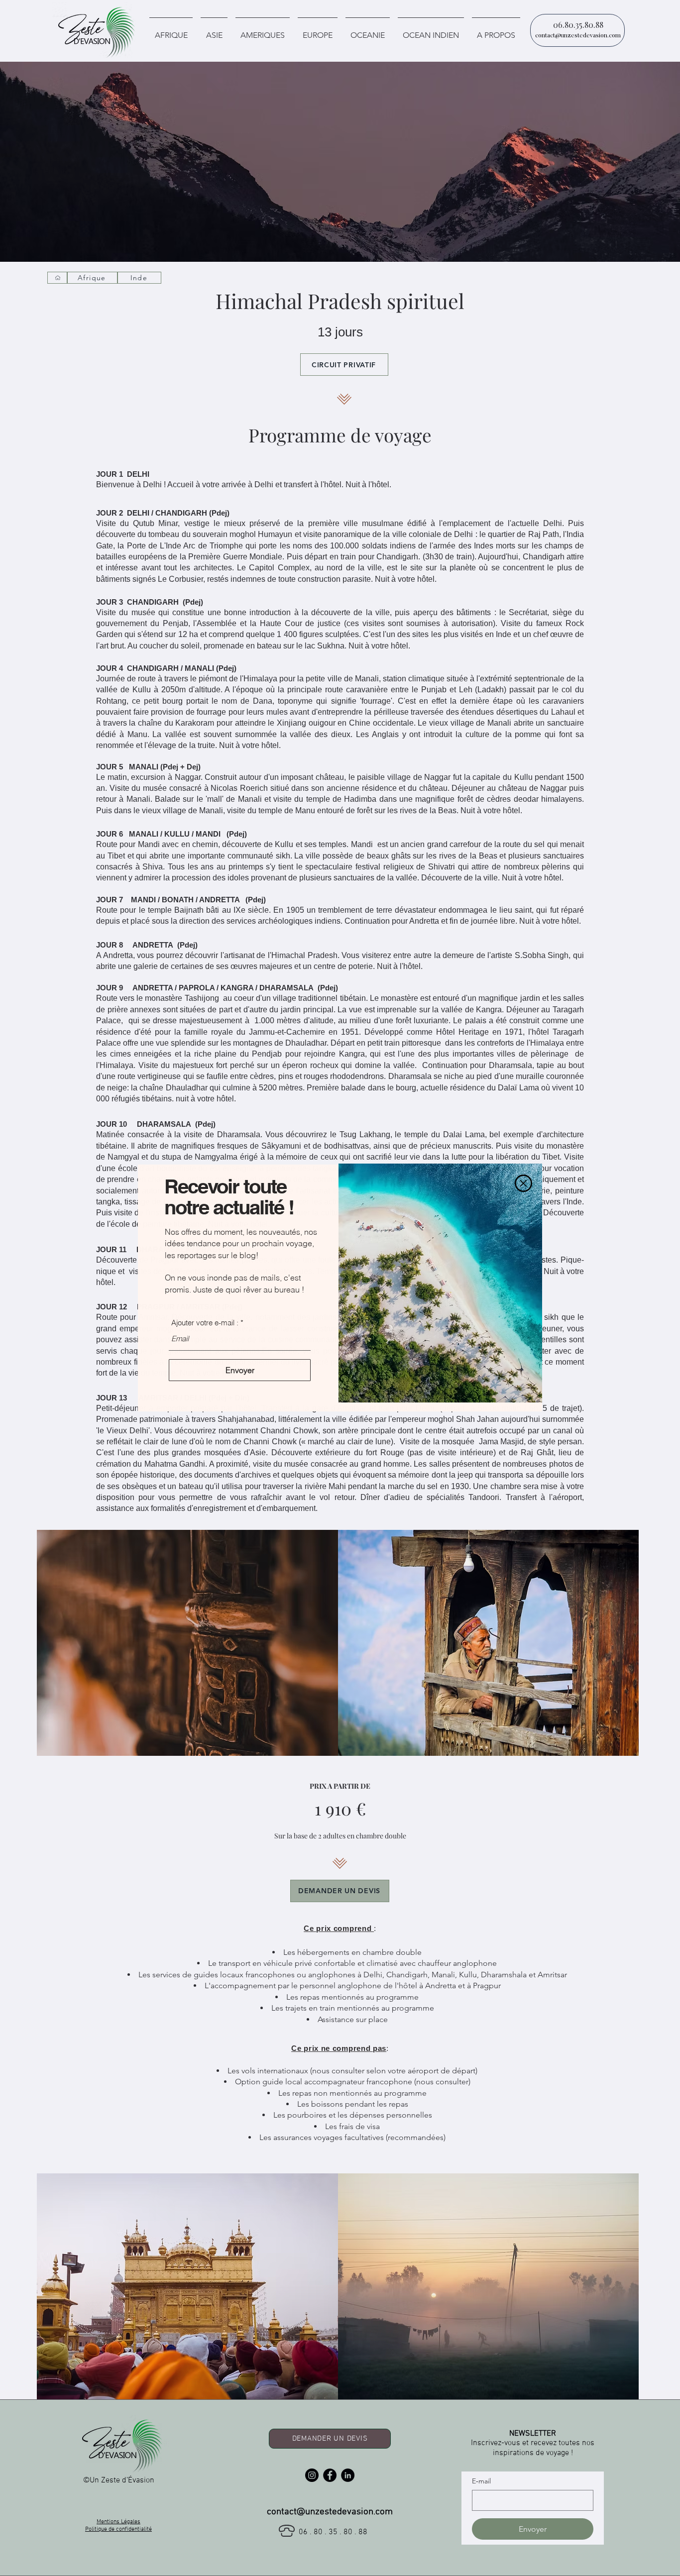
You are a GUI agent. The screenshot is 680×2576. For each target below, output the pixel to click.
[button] (523, 1183)
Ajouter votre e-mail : (205, 1323)
